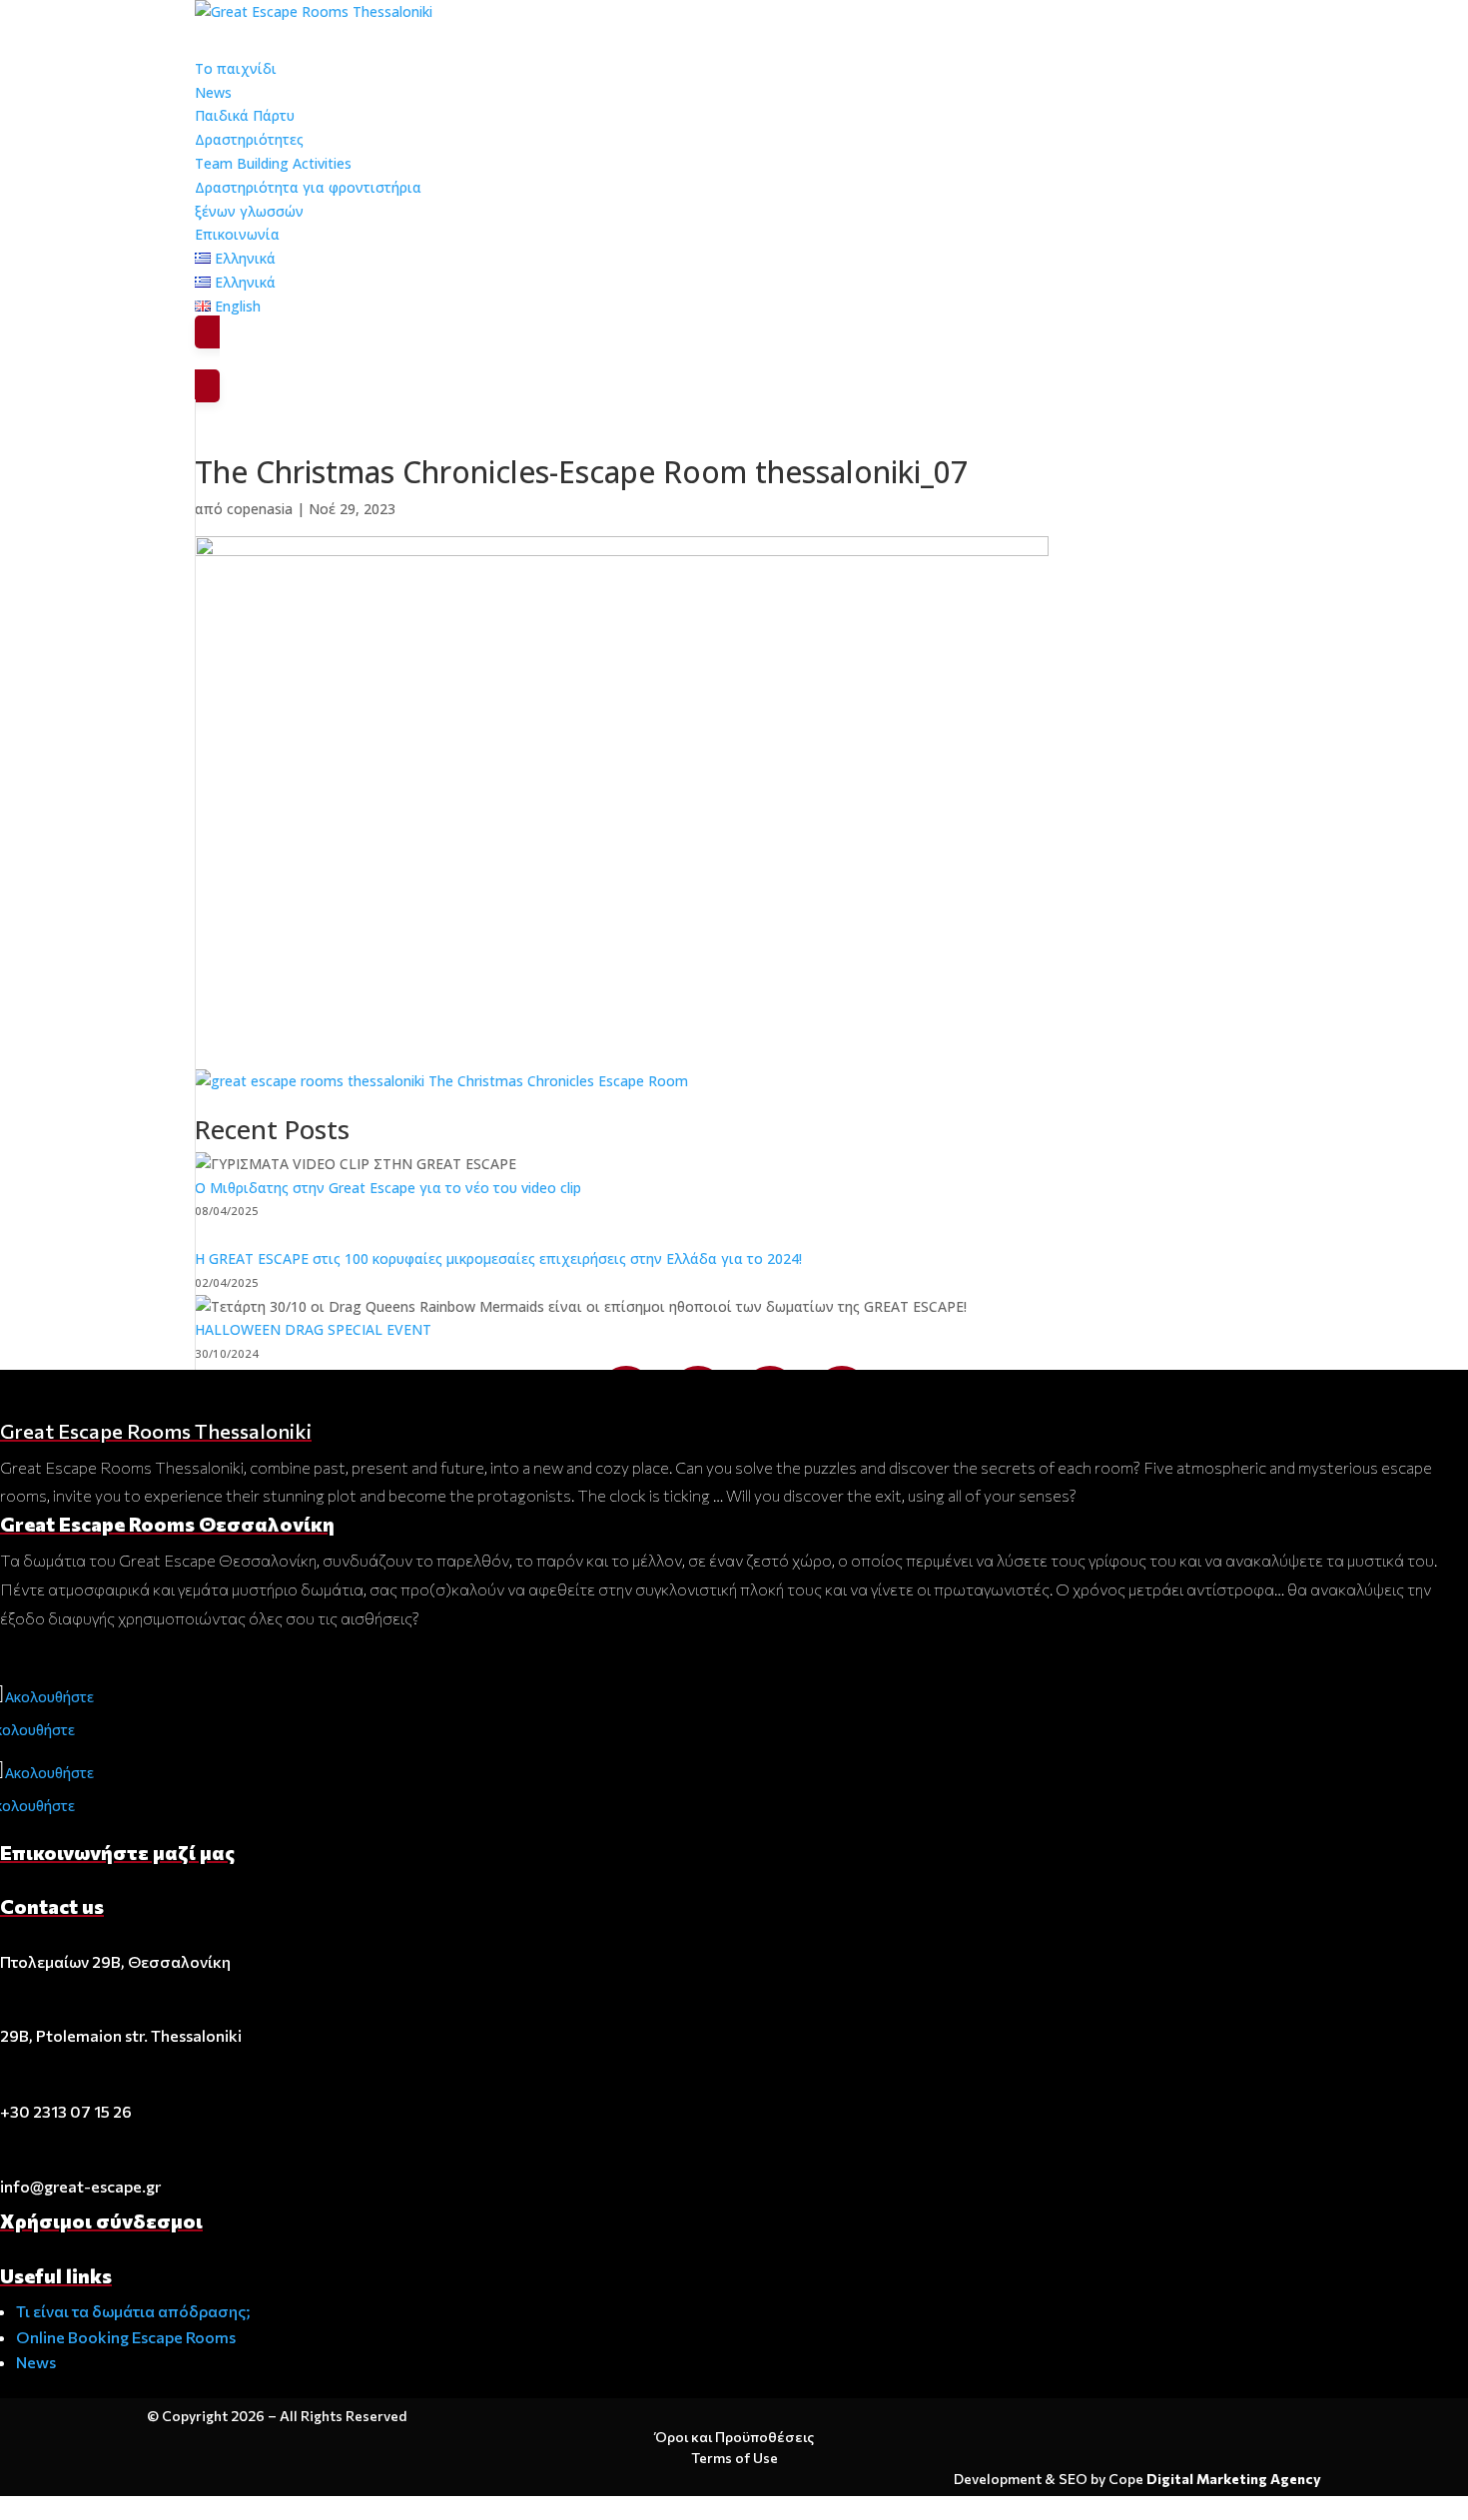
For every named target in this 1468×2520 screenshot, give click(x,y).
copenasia (260, 509)
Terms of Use (734, 2458)
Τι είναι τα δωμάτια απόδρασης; (133, 2311)
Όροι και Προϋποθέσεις (734, 2437)
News (36, 2362)
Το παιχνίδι (236, 68)
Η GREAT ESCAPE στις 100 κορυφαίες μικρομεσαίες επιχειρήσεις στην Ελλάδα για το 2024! (498, 1259)
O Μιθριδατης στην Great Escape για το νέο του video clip (388, 1188)
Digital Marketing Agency (1234, 2479)
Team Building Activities (273, 163)
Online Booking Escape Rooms (126, 2337)
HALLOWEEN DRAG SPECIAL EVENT (313, 1329)
